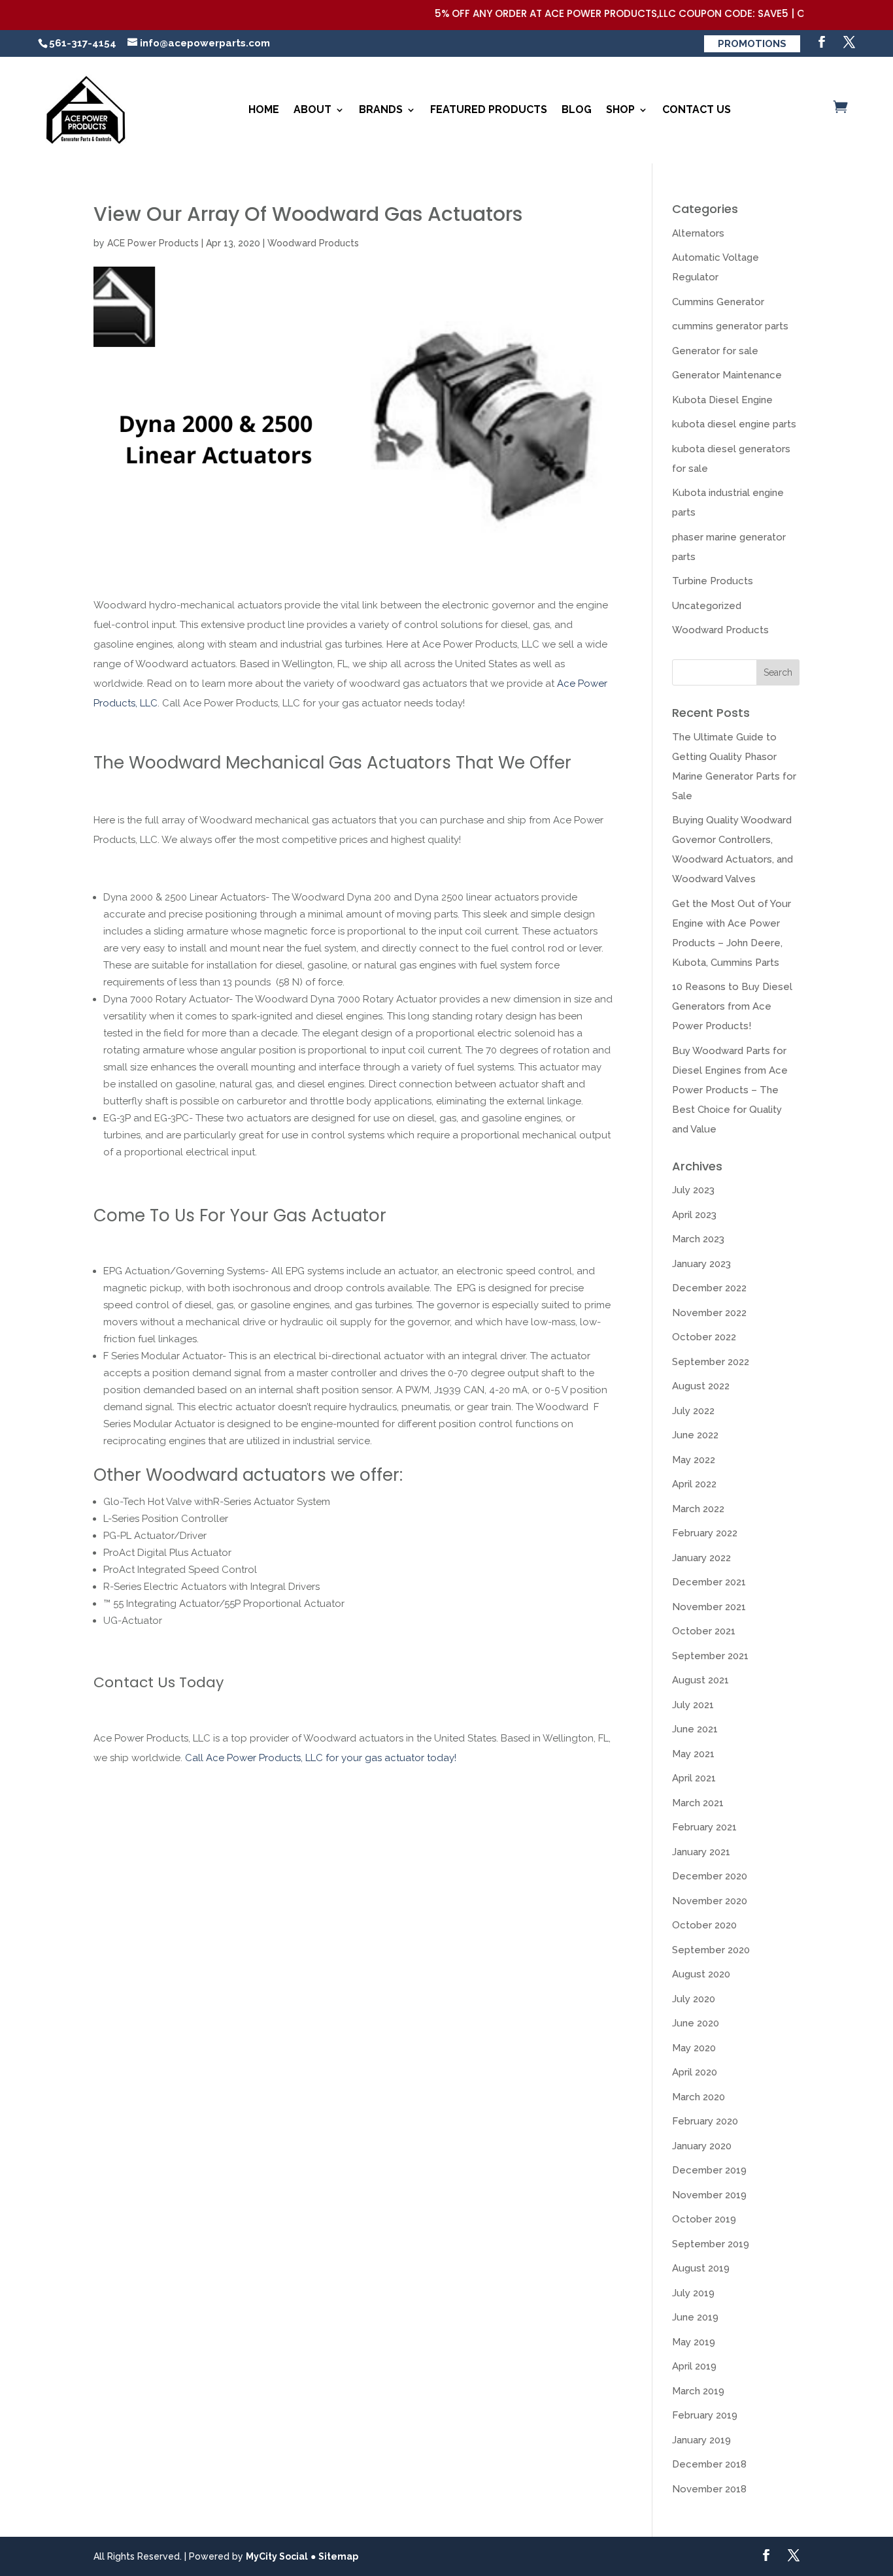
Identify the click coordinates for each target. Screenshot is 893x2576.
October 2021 (704, 1631)
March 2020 (699, 2097)
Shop (620, 109)
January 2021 (701, 1852)
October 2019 (704, 2219)
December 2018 (709, 2464)
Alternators (698, 233)
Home (264, 109)
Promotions (752, 44)
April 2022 (694, 1484)
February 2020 (705, 2121)
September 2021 (710, 1656)
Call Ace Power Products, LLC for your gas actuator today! (321, 1758)
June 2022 (695, 1435)
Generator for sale (715, 351)
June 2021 (695, 1729)
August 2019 (701, 2268)
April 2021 (694, 1778)
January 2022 (701, 1558)
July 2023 (693, 1190)
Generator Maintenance (727, 375)
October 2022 (704, 1337)
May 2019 (694, 2342)
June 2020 (696, 2023)
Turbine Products (713, 581)
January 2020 (702, 2146)
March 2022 (698, 1509)
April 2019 (694, 2366)
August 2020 (701, 1974)
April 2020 (695, 2072)
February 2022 (705, 1533)
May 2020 (694, 2048)
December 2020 (710, 1876)
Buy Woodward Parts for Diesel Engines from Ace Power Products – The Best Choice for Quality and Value (730, 1090)
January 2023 (701, 1264)
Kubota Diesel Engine (722, 400)
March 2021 (698, 1803)
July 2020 (694, 1999)
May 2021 (693, 1754)
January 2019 (701, 2440)
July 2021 (693, 1705)
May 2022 (694, 1460)
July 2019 (693, 2293)
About (312, 109)
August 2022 (701, 1386)
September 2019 (711, 2244)
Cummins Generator (718, 302)
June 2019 (695, 2317)
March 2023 (698, 1239)
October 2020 (704, 1925)
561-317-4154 (83, 43)
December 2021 (709, 1582)
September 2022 (711, 1362)
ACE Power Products (153, 243)
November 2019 (709, 2195)
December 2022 (709, 1288)
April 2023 (694, 1215)
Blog (577, 109)
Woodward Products (313, 243)
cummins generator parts (730, 326)
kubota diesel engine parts (734, 424)
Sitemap (338, 2556)
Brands (381, 109)
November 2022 (709, 1313)
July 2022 (693, 1411)
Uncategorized (707, 606)
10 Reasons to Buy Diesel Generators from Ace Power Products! (732, 1006)
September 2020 (711, 1950)
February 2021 (704, 1827)
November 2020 (710, 1901)
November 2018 (709, 2489)
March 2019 (698, 2391)
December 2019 (709, 2170)
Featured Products (489, 109)
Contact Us (697, 109)
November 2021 (709, 1607)
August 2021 (700, 1680)
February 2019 (705, 2415)
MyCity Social (277, 2556)
